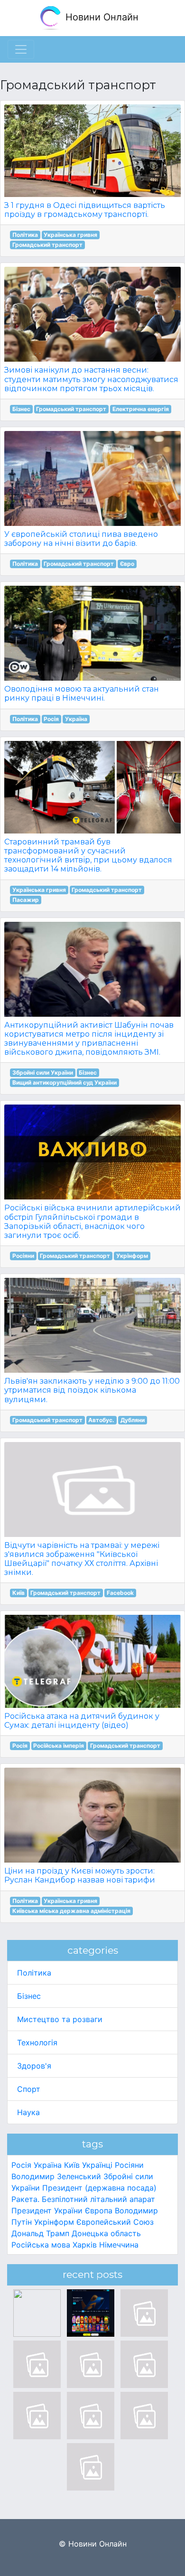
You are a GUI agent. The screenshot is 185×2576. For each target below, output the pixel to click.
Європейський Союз (115, 2222)
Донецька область (106, 2233)
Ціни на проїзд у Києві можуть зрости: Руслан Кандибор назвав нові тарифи (80, 1875)
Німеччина (119, 2245)
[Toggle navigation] (21, 49)
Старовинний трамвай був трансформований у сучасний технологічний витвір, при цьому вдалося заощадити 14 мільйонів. (88, 856)
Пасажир (26, 900)
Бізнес (21, 409)
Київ (18, 1593)
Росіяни (23, 1256)
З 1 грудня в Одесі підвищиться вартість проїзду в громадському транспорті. (85, 210)
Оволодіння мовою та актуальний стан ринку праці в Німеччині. (82, 693)
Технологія (37, 2042)
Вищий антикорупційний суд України (65, 1082)
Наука (28, 2112)
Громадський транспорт (47, 245)
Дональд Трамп (40, 2233)
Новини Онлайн (101, 17)
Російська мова (41, 2245)
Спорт (29, 2089)
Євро (127, 564)
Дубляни (133, 1420)
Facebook (120, 1593)
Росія (51, 719)
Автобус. (101, 1420)
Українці (97, 2165)
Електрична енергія (141, 409)
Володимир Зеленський (56, 2176)
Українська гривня (70, 235)
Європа (99, 2211)
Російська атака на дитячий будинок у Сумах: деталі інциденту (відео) (82, 1721)
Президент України (47, 2211)
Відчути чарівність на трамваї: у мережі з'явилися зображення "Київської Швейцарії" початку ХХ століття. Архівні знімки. (82, 1559)
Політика (25, 235)
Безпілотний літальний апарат (98, 2199)
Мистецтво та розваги (60, 2019)
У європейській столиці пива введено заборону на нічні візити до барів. (81, 539)
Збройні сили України (43, 1073)
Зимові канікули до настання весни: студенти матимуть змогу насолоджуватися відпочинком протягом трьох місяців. (91, 379)
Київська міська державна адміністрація (71, 1911)
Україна (76, 719)
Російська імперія (59, 1746)
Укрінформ (132, 1256)
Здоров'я (34, 2066)
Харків (85, 2245)
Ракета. (25, 2199)
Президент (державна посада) (99, 2188)
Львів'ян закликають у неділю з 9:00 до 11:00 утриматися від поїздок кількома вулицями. (92, 1390)
